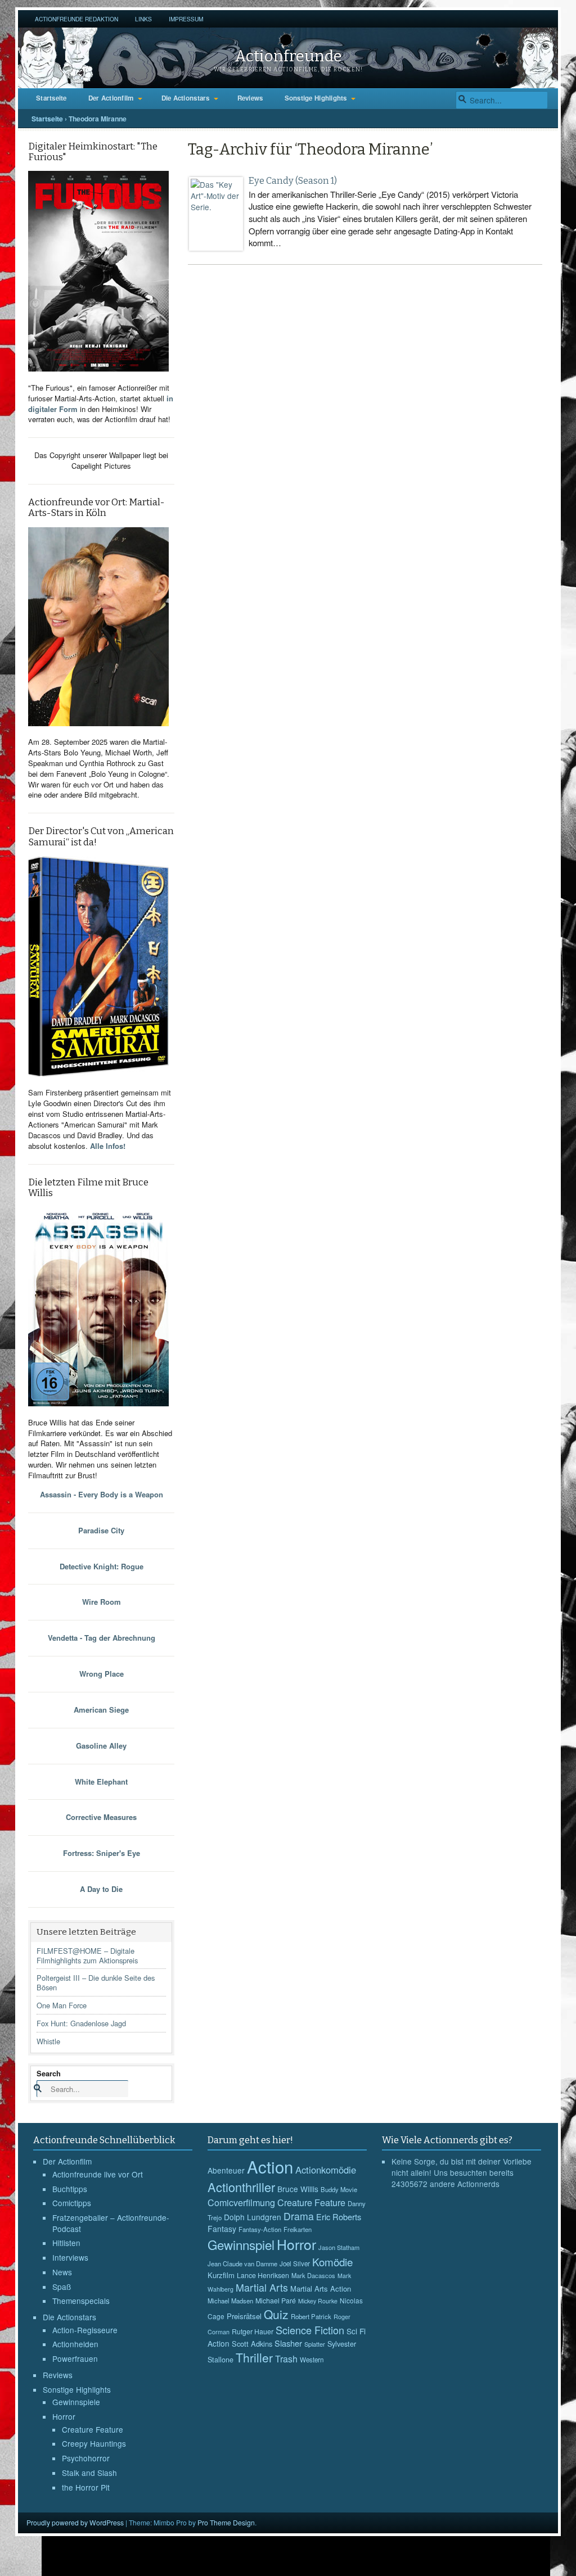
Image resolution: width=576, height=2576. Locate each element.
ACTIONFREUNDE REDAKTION (76, 19)
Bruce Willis (298, 2189)
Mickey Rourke (318, 2301)
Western (312, 2360)
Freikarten (298, 2229)
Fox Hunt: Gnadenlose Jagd (81, 2023)
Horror (64, 2416)
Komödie (332, 2262)
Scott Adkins (252, 2344)
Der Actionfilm (111, 98)
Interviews (70, 2257)
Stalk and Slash (89, 2473)
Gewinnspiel (241, 2244)
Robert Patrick (311, 2316)
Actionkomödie (326, 2170)
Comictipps (72, 2203)
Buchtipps (70, 2189)
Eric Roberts (339, 2217)
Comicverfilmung (241, 2202)
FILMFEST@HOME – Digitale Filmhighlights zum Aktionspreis (87, 1955)
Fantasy (222, 2229)
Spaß (62, 2287)
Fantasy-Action (260, 2229)
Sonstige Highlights (316, 98)
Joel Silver (295, 2263)
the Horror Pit (86, 2487)
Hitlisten (66, 2243)
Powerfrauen (75, 2358)
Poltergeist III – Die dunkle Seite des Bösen (96, 1982)
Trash (286, 2359)
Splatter (315, 2344)
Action (270, 2166)
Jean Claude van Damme (242, 2263)
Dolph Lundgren (253, 2217)
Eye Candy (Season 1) (293, 181)
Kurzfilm (221, 2275)
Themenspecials (81, 2301)
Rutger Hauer (253, 2331)
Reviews (250, 98)
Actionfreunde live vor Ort (98, 2174)
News (62, 2272)
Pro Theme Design (226, 2522)
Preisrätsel (244, 2316)
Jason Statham (339, 2247)
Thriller (254, 2357)
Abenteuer (226, 2170)
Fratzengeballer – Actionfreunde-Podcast (111, 2223)
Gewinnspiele (76, 2402)
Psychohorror (86, 2458)
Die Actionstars (186, 98)
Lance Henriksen (263, 2275)
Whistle (48, 2041)
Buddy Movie (339, 2189)
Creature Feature (93, 2429)
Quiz (276, 2314)
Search (49, 2073)
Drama (299, 2216)
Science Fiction (310, 2330)
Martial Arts (262, 2287)
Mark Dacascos (313, 2275)
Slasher (288, 2343)
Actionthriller (241, 2187)
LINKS (143, 19)
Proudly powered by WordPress (75, 2522)
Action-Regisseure (85, 2330)
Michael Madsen (230, 2301)
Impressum (186, 19)
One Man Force (62, 2005)
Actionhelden (75, 2344)
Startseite (51, 98)
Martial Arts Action (321, 2288)
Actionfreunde (288, 56)
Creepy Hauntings (94, 2443)
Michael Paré (276, 2301)
